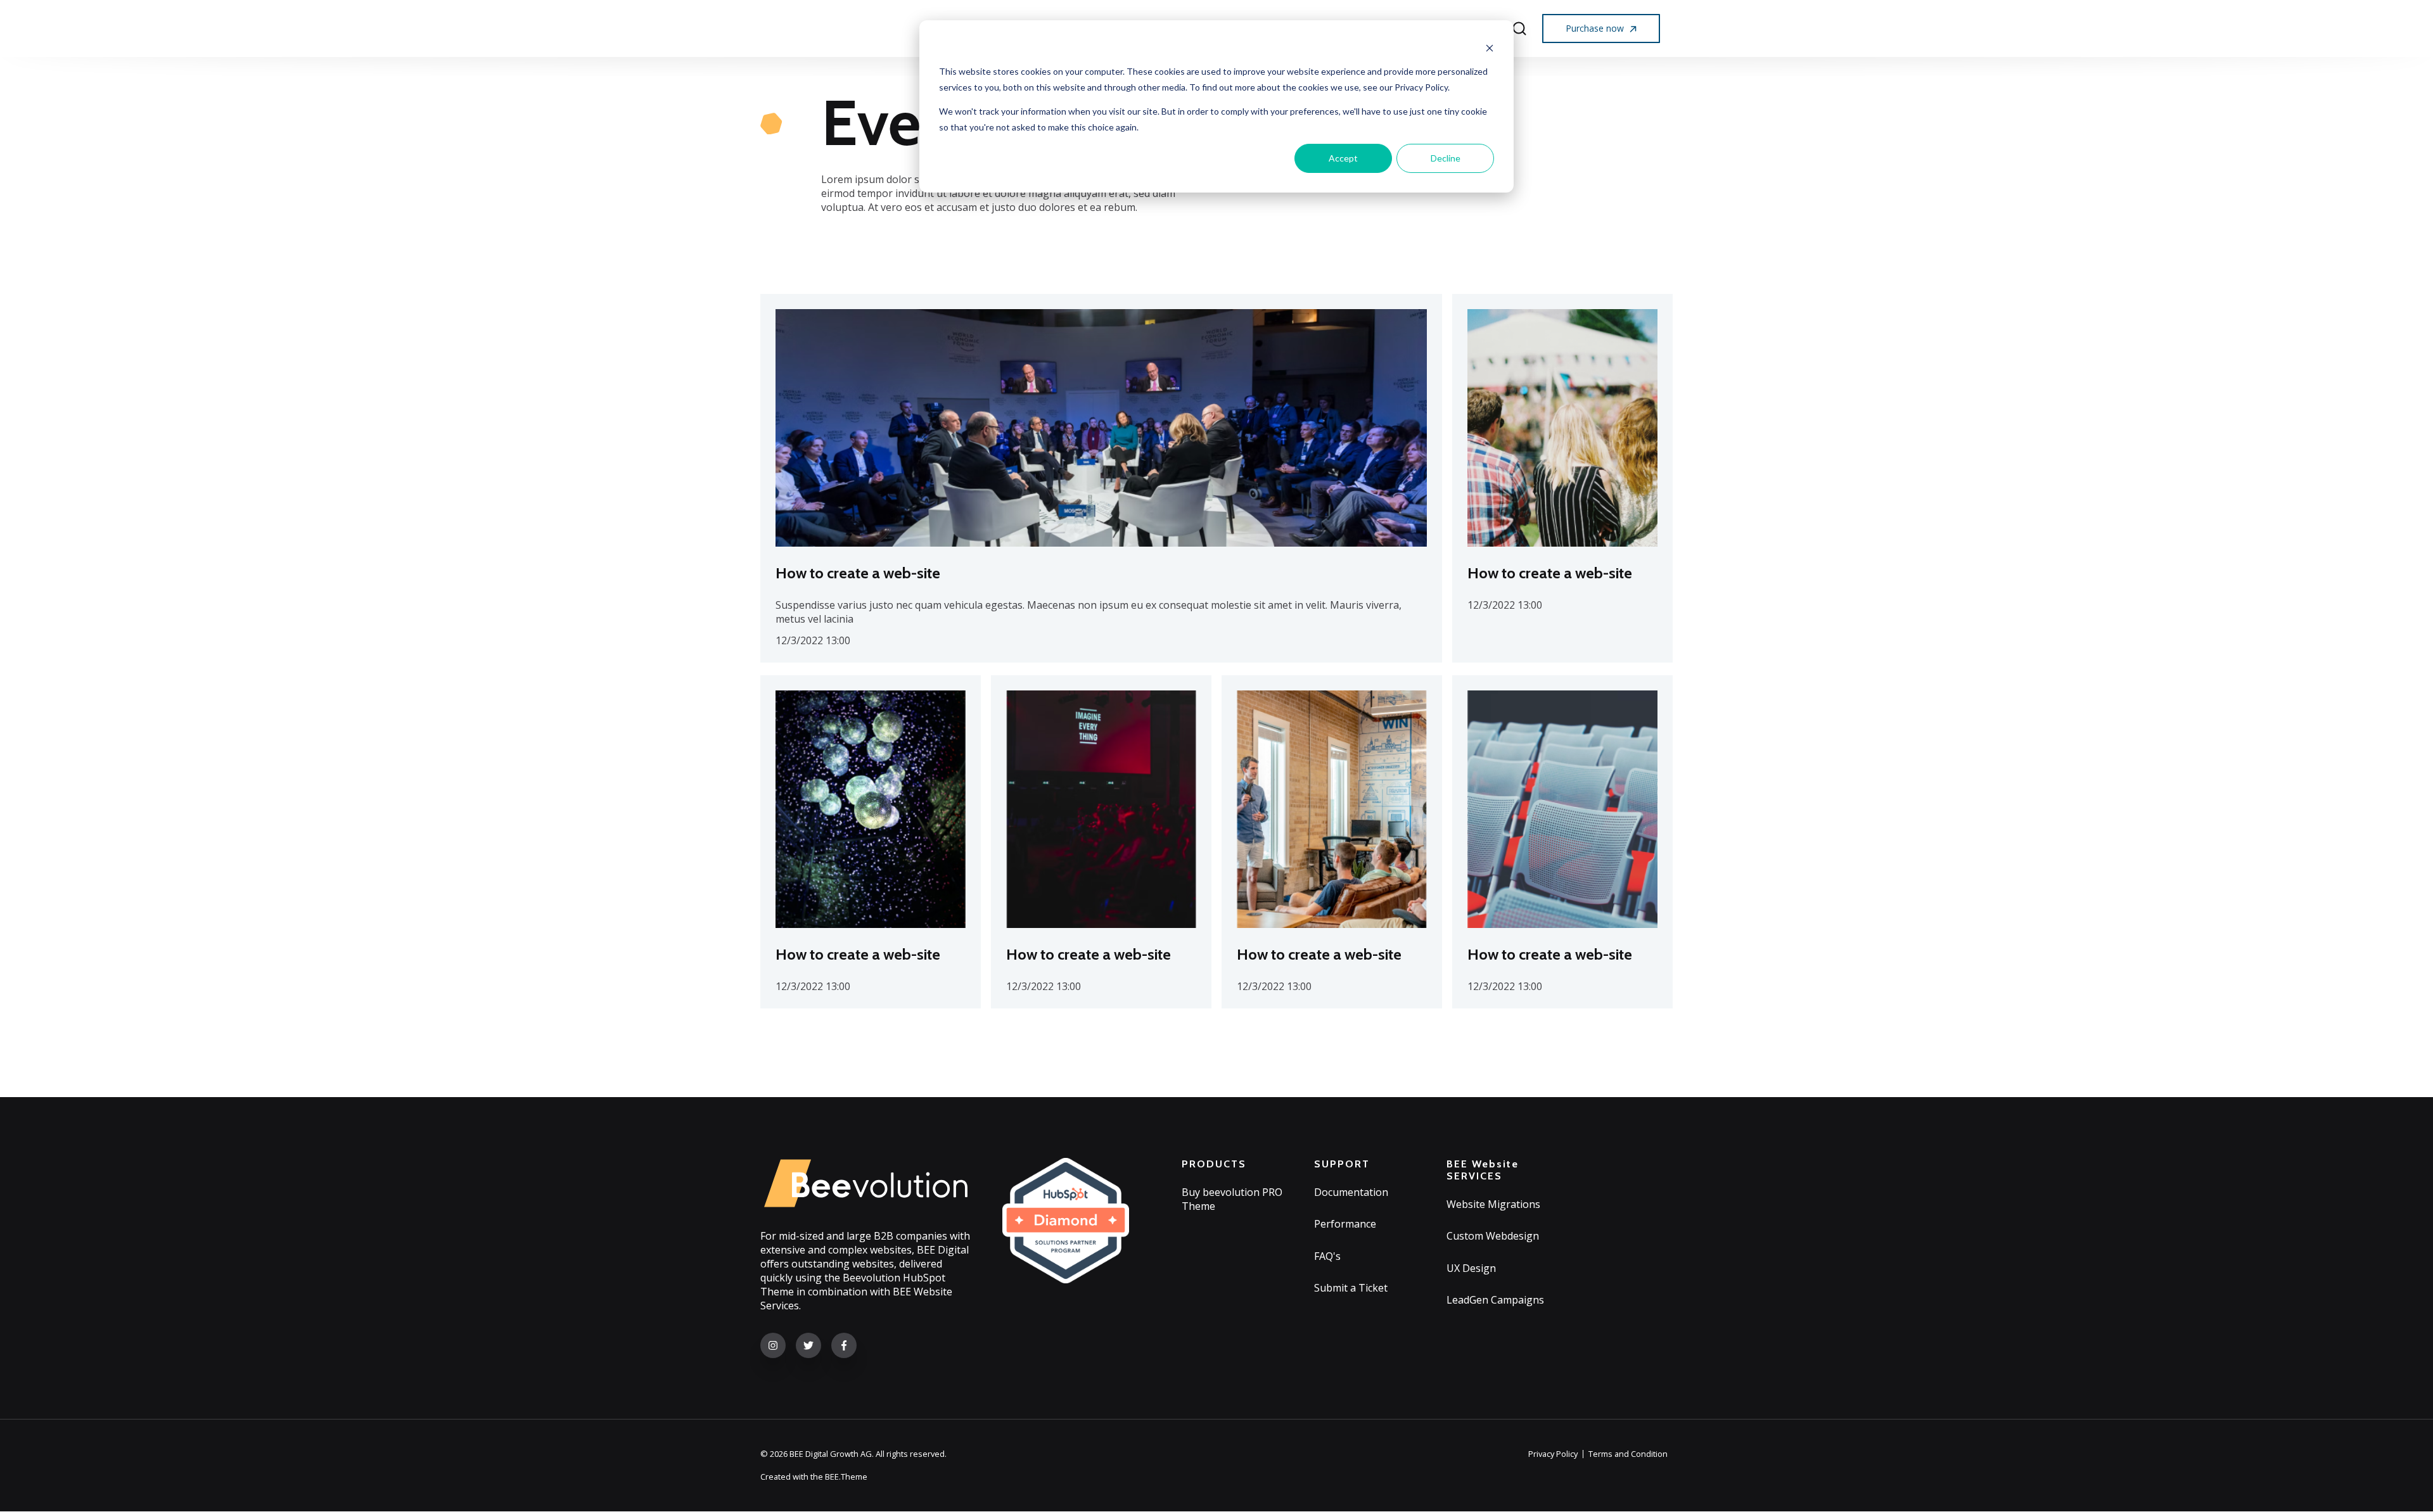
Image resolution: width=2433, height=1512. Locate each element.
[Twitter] (808, 1345)
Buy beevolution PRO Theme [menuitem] (1232, 1199)
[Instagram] (773, 1345)
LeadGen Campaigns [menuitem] (1495, 1300)
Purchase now (1596, 28)
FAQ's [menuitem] (1327, 1256)
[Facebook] (844, 1345)
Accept (1343, 158)
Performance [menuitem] (1345, 1224)
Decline (1446, 158)
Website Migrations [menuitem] (1493, 1204)
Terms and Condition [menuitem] (1628, 1454)
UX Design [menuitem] (1471, 1268)
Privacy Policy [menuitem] (1553, 1454)
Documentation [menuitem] (1351, 1192)
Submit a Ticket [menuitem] (1351, 1288)
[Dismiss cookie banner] (1490, 48)
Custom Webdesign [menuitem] (1493, 1236)
